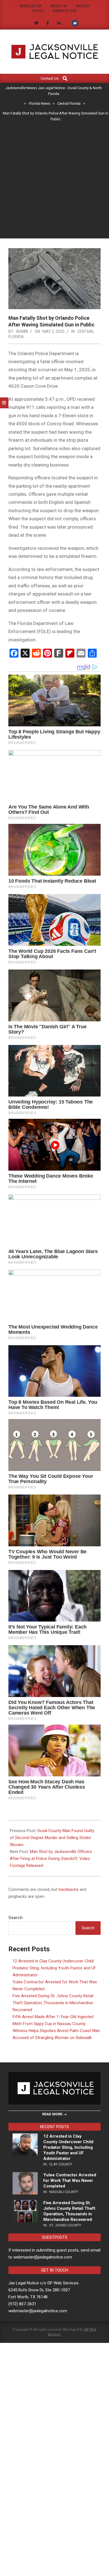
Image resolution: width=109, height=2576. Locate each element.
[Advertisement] (54, 181)
